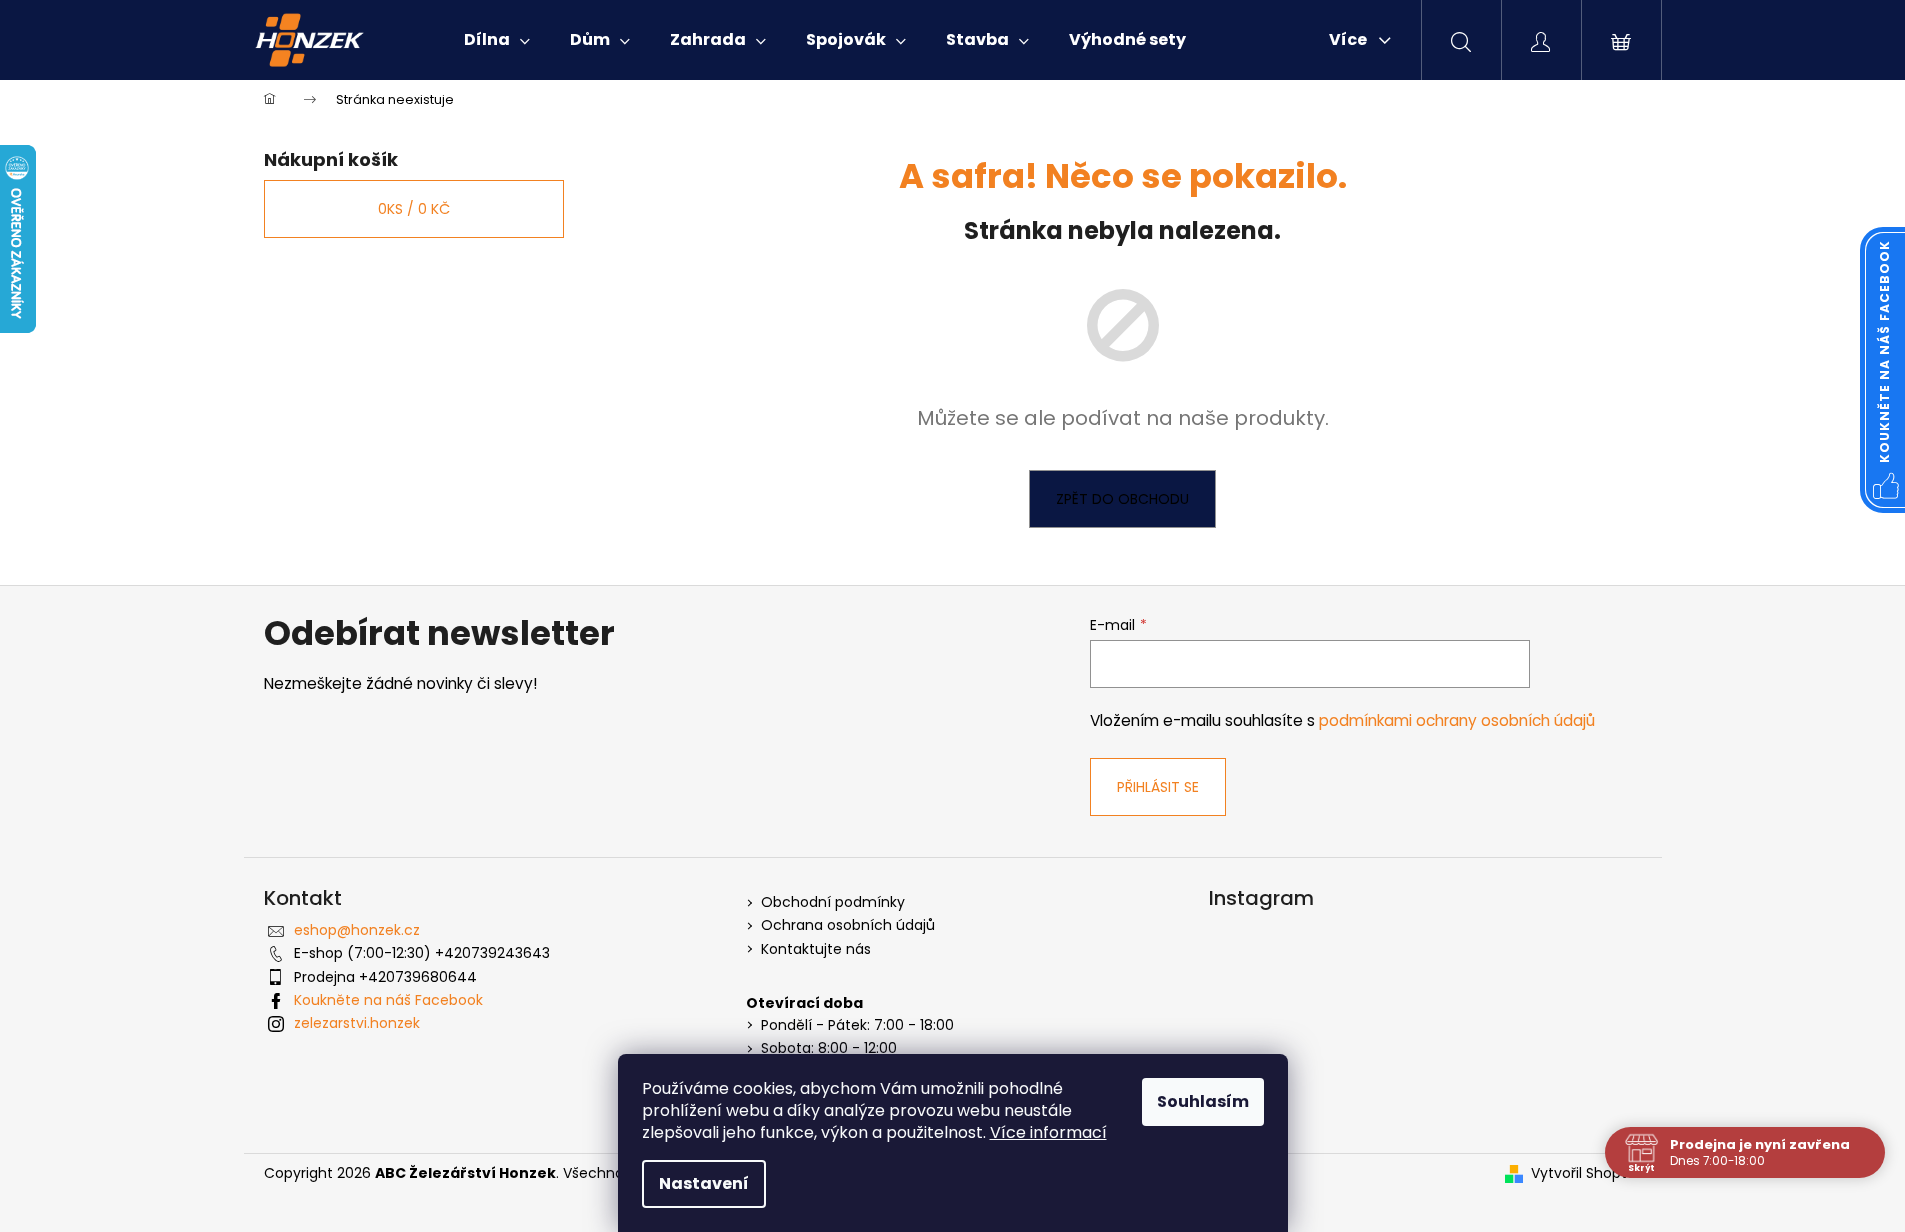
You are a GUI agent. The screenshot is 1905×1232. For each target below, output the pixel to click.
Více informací (1048, 1132)
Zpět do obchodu (1122, 499)
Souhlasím (1203, 1101)
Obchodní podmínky (833, 902)
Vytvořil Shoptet (1586, 1173)
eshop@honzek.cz (357, 930)
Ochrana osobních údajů (848, 925)
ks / (414, 209)
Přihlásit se (1158, 787)
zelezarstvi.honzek (357, 1023)
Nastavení (704, 1183)
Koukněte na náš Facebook (388, 1000)
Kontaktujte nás (816, 949)
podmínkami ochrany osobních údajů (1457, 720)
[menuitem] (497, 40)
